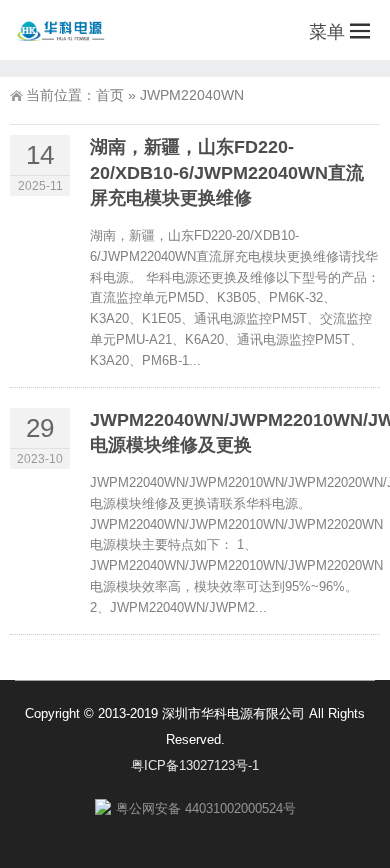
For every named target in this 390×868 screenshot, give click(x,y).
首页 (110, 95)
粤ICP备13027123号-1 (195, 765)
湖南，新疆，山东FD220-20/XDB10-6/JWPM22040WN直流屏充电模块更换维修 (227, 172)
